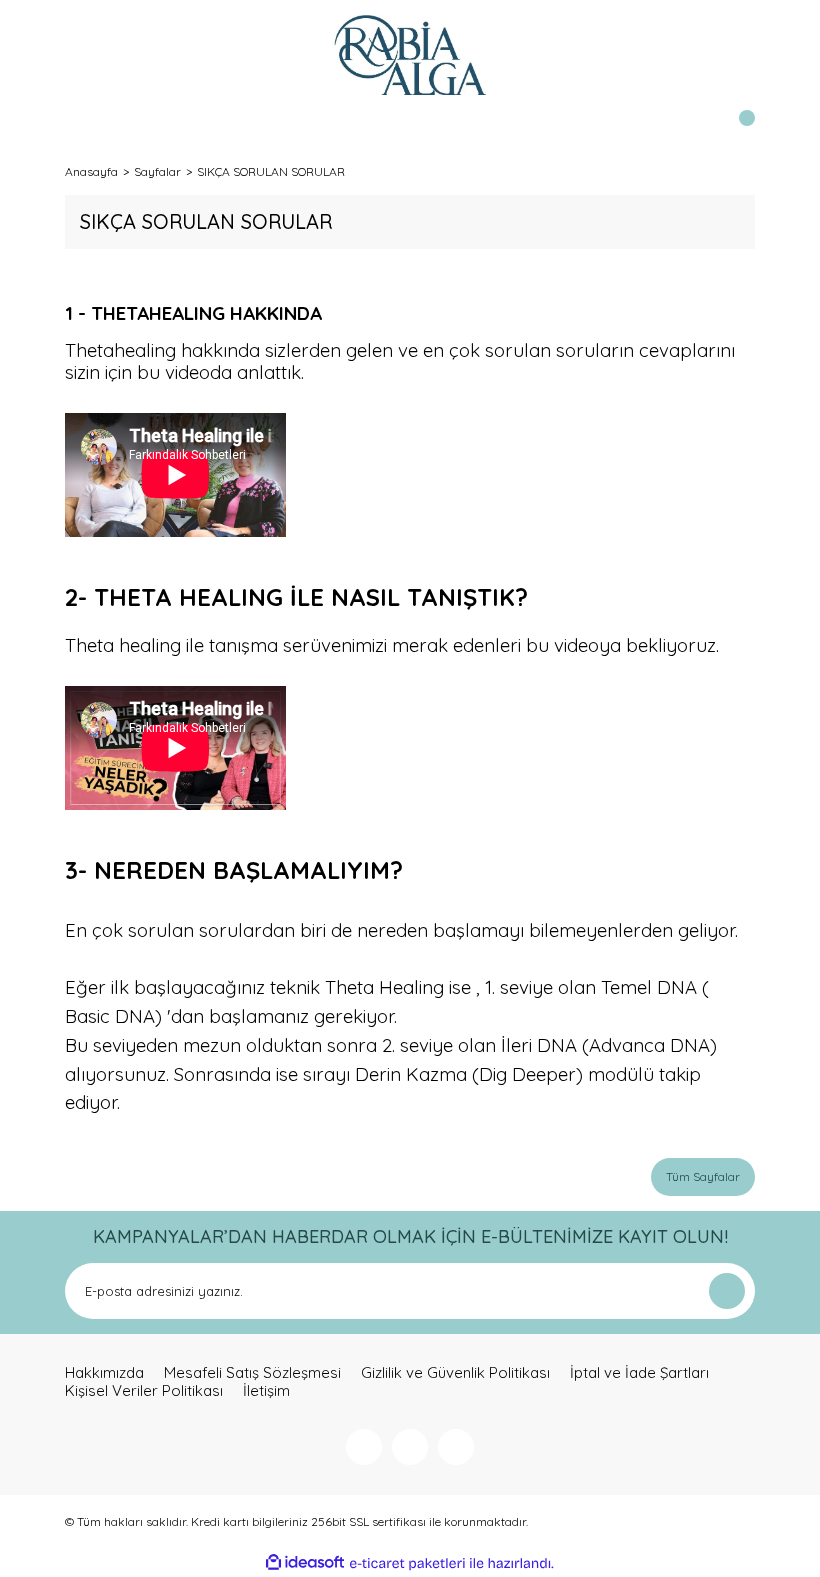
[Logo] (410, 55)
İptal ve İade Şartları (639, 1373)
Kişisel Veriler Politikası (144, 1391)
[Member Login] (85, 130)
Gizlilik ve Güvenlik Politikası (455, 1373)
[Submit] (727, 1291)
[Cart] (735, 130)
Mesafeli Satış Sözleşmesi (252, 1373)
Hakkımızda (104, 1373)
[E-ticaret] (407, 1563)
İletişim (266, 1391)
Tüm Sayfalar (703, 1176)
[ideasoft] (305, 1563)
